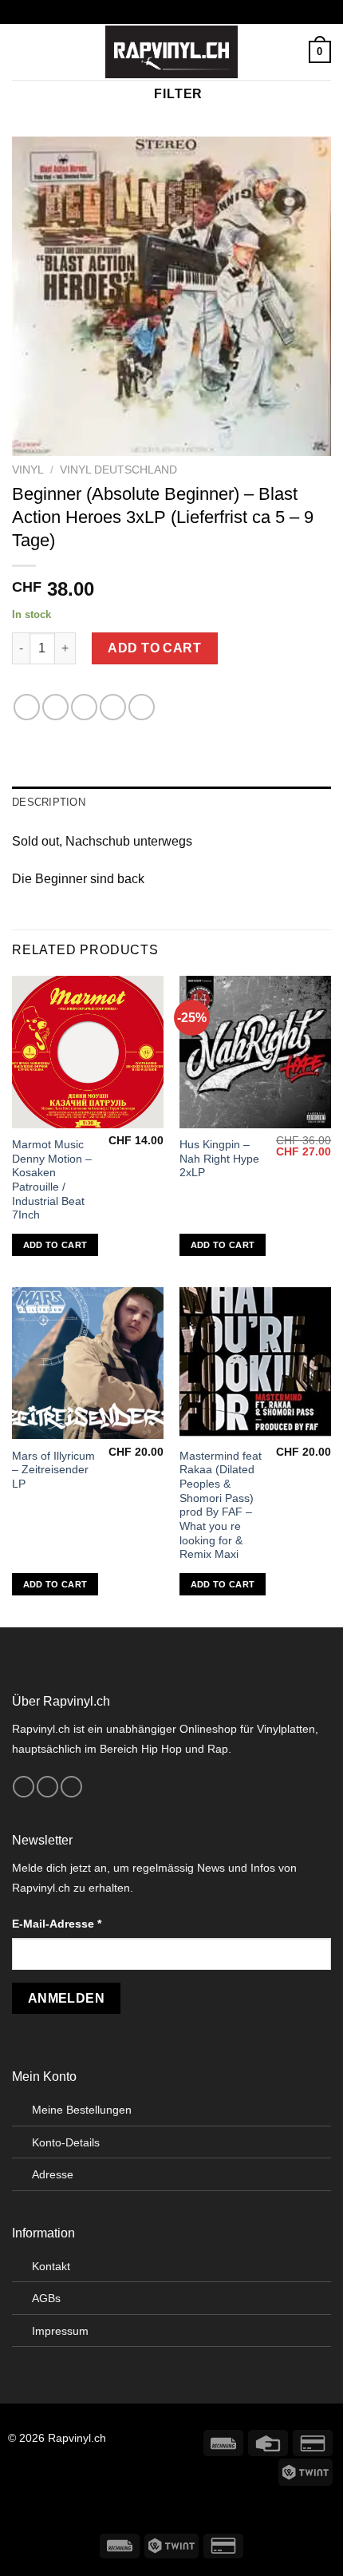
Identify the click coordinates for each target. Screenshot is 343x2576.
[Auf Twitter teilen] (84, 707)
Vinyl (28, 470)
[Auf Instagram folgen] (47, 1787)
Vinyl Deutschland (118, 470)
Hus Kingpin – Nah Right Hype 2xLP (219, 1159)
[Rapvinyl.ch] (171, 52)
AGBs (46, 2298)
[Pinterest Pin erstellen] (142, 707)
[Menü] (22, 52)
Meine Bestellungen (82, 2110)
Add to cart (154, 648)
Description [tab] (49, 802)
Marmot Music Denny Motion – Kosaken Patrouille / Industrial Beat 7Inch (52, 1180)
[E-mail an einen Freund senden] (113, 707)
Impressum (60, 2331)
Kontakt (51, 2266)
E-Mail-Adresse (57, 1924)
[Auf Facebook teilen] (55, 707)
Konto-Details (66, 2142)
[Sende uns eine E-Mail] (71, 1787)
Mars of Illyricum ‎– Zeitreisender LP (53, 1470)
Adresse (53, 2174)
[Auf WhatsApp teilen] (27, 707)
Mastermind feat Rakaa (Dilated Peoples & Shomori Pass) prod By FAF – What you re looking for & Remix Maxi (221, 1506)
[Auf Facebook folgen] (24, 1787)
